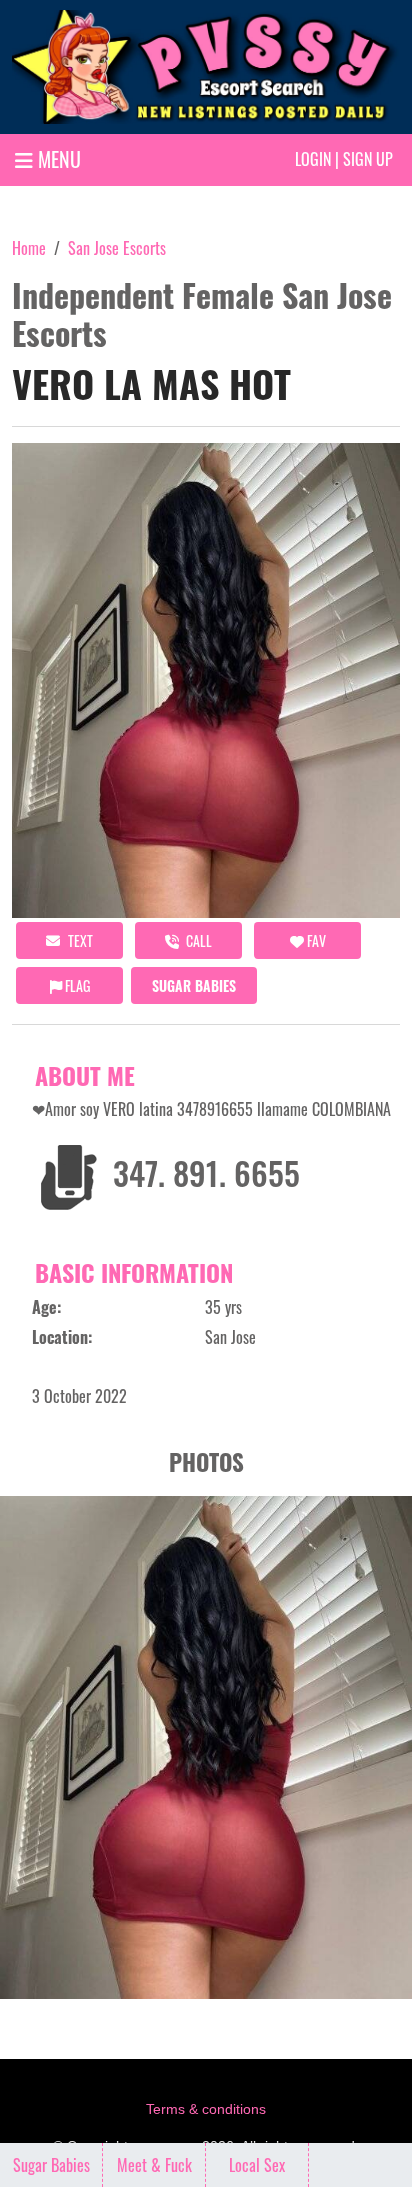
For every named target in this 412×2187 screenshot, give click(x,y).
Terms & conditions (206, 2109)
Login (313, 159)
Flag (76, 985)
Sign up (368, 159)
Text (79, 940)
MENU (57, 159)
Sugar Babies (194, 985)
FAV (315, 940)
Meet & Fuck (154, 2165)
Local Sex (257, 2165)
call (197, 940)
